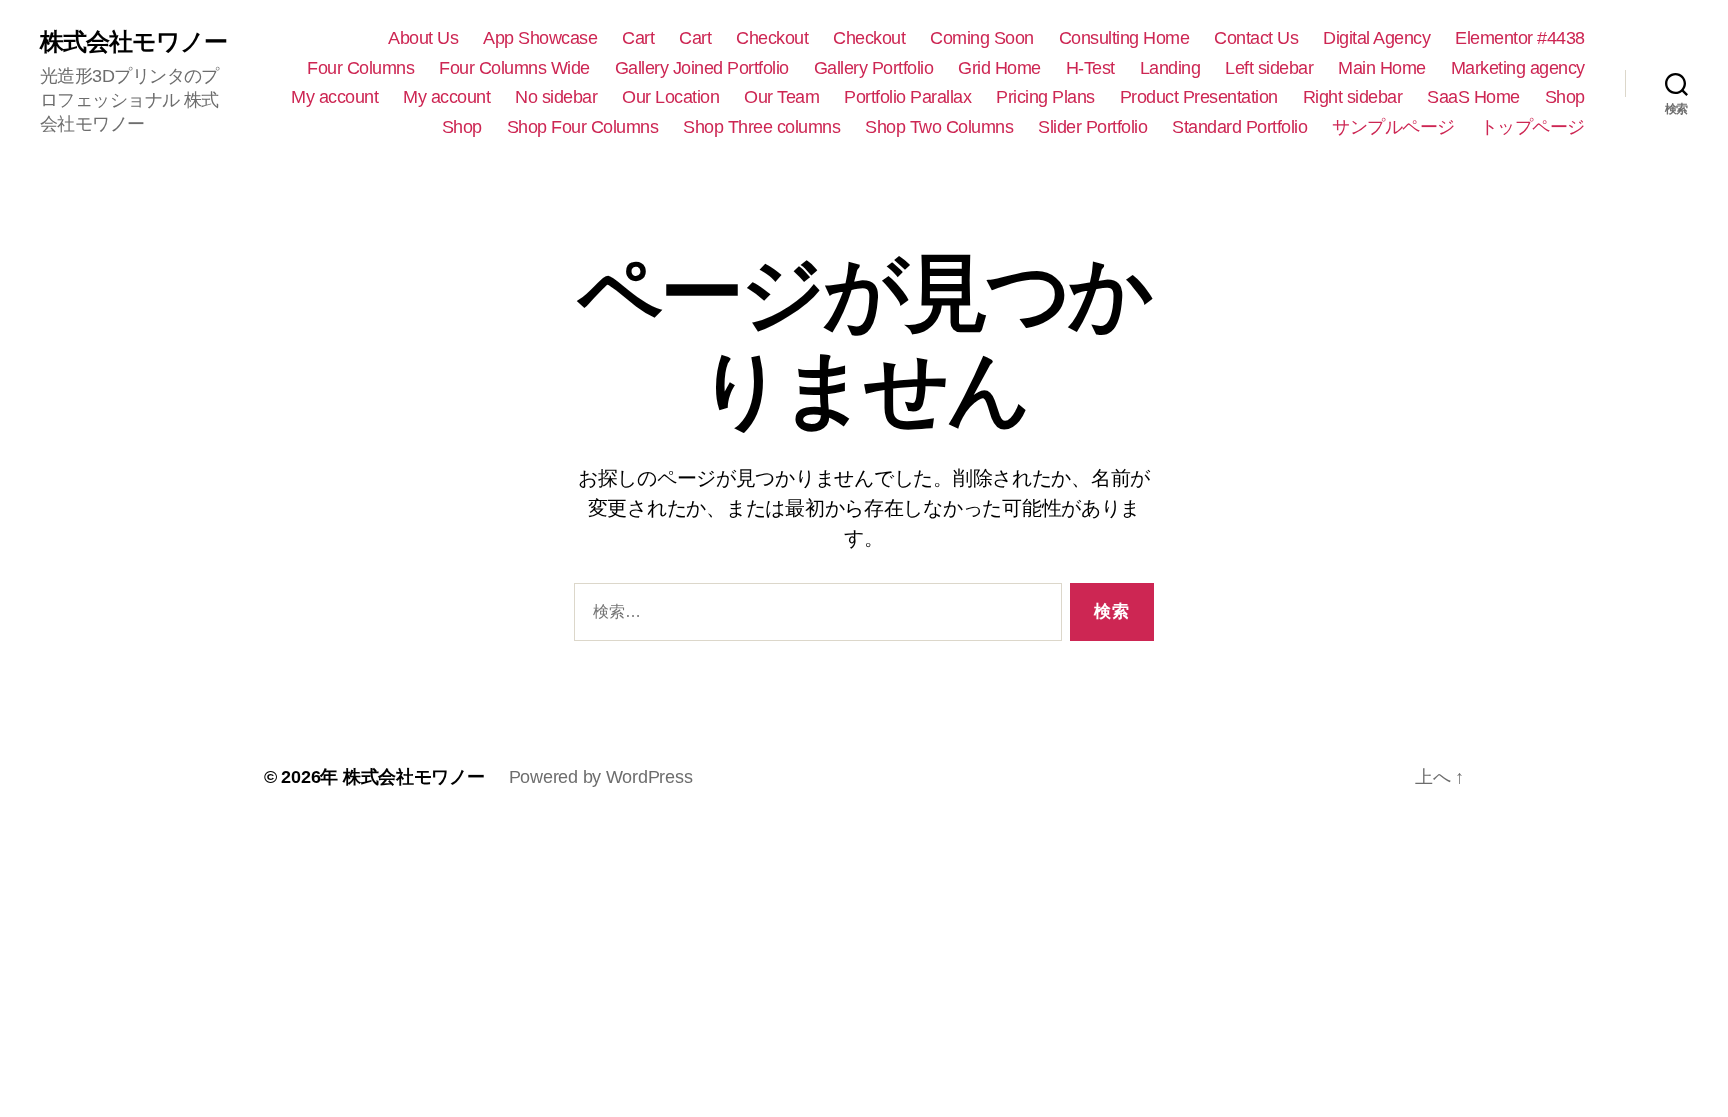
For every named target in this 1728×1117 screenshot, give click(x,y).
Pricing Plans (1045, 97)
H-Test (1090, 68)
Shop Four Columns (583, 127)
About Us (423, 38)
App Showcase (540, 38)
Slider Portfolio (1092, 127)
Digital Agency (1376, 38)
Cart (638, 38)
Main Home (1382, 68)
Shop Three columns (761, 127)
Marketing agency (1518, 68)
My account (334, 97)
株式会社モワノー (133, 42)
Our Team (781, 97)
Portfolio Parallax (907, 97)
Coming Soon (982, 38)
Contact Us (1256, 38)
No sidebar (556, 97)
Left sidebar (1269, 68)
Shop (1565, 97)
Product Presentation (1199, 97)
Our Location (670, 97)
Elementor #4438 (1520, 38)
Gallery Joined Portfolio (702, 68)
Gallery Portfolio (874, 68)
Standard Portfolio (1239, 127)
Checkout (772, 38)
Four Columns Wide (514, 68)
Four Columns (360, 68)
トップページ (1532, 127)
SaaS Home (1473, 97)
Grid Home (999, 68)
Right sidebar (1353, 97)
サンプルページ (1393, 127)
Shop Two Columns (939, 127)
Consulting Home (1124, 38)
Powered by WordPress (601, 777)
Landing (1170, 68)
